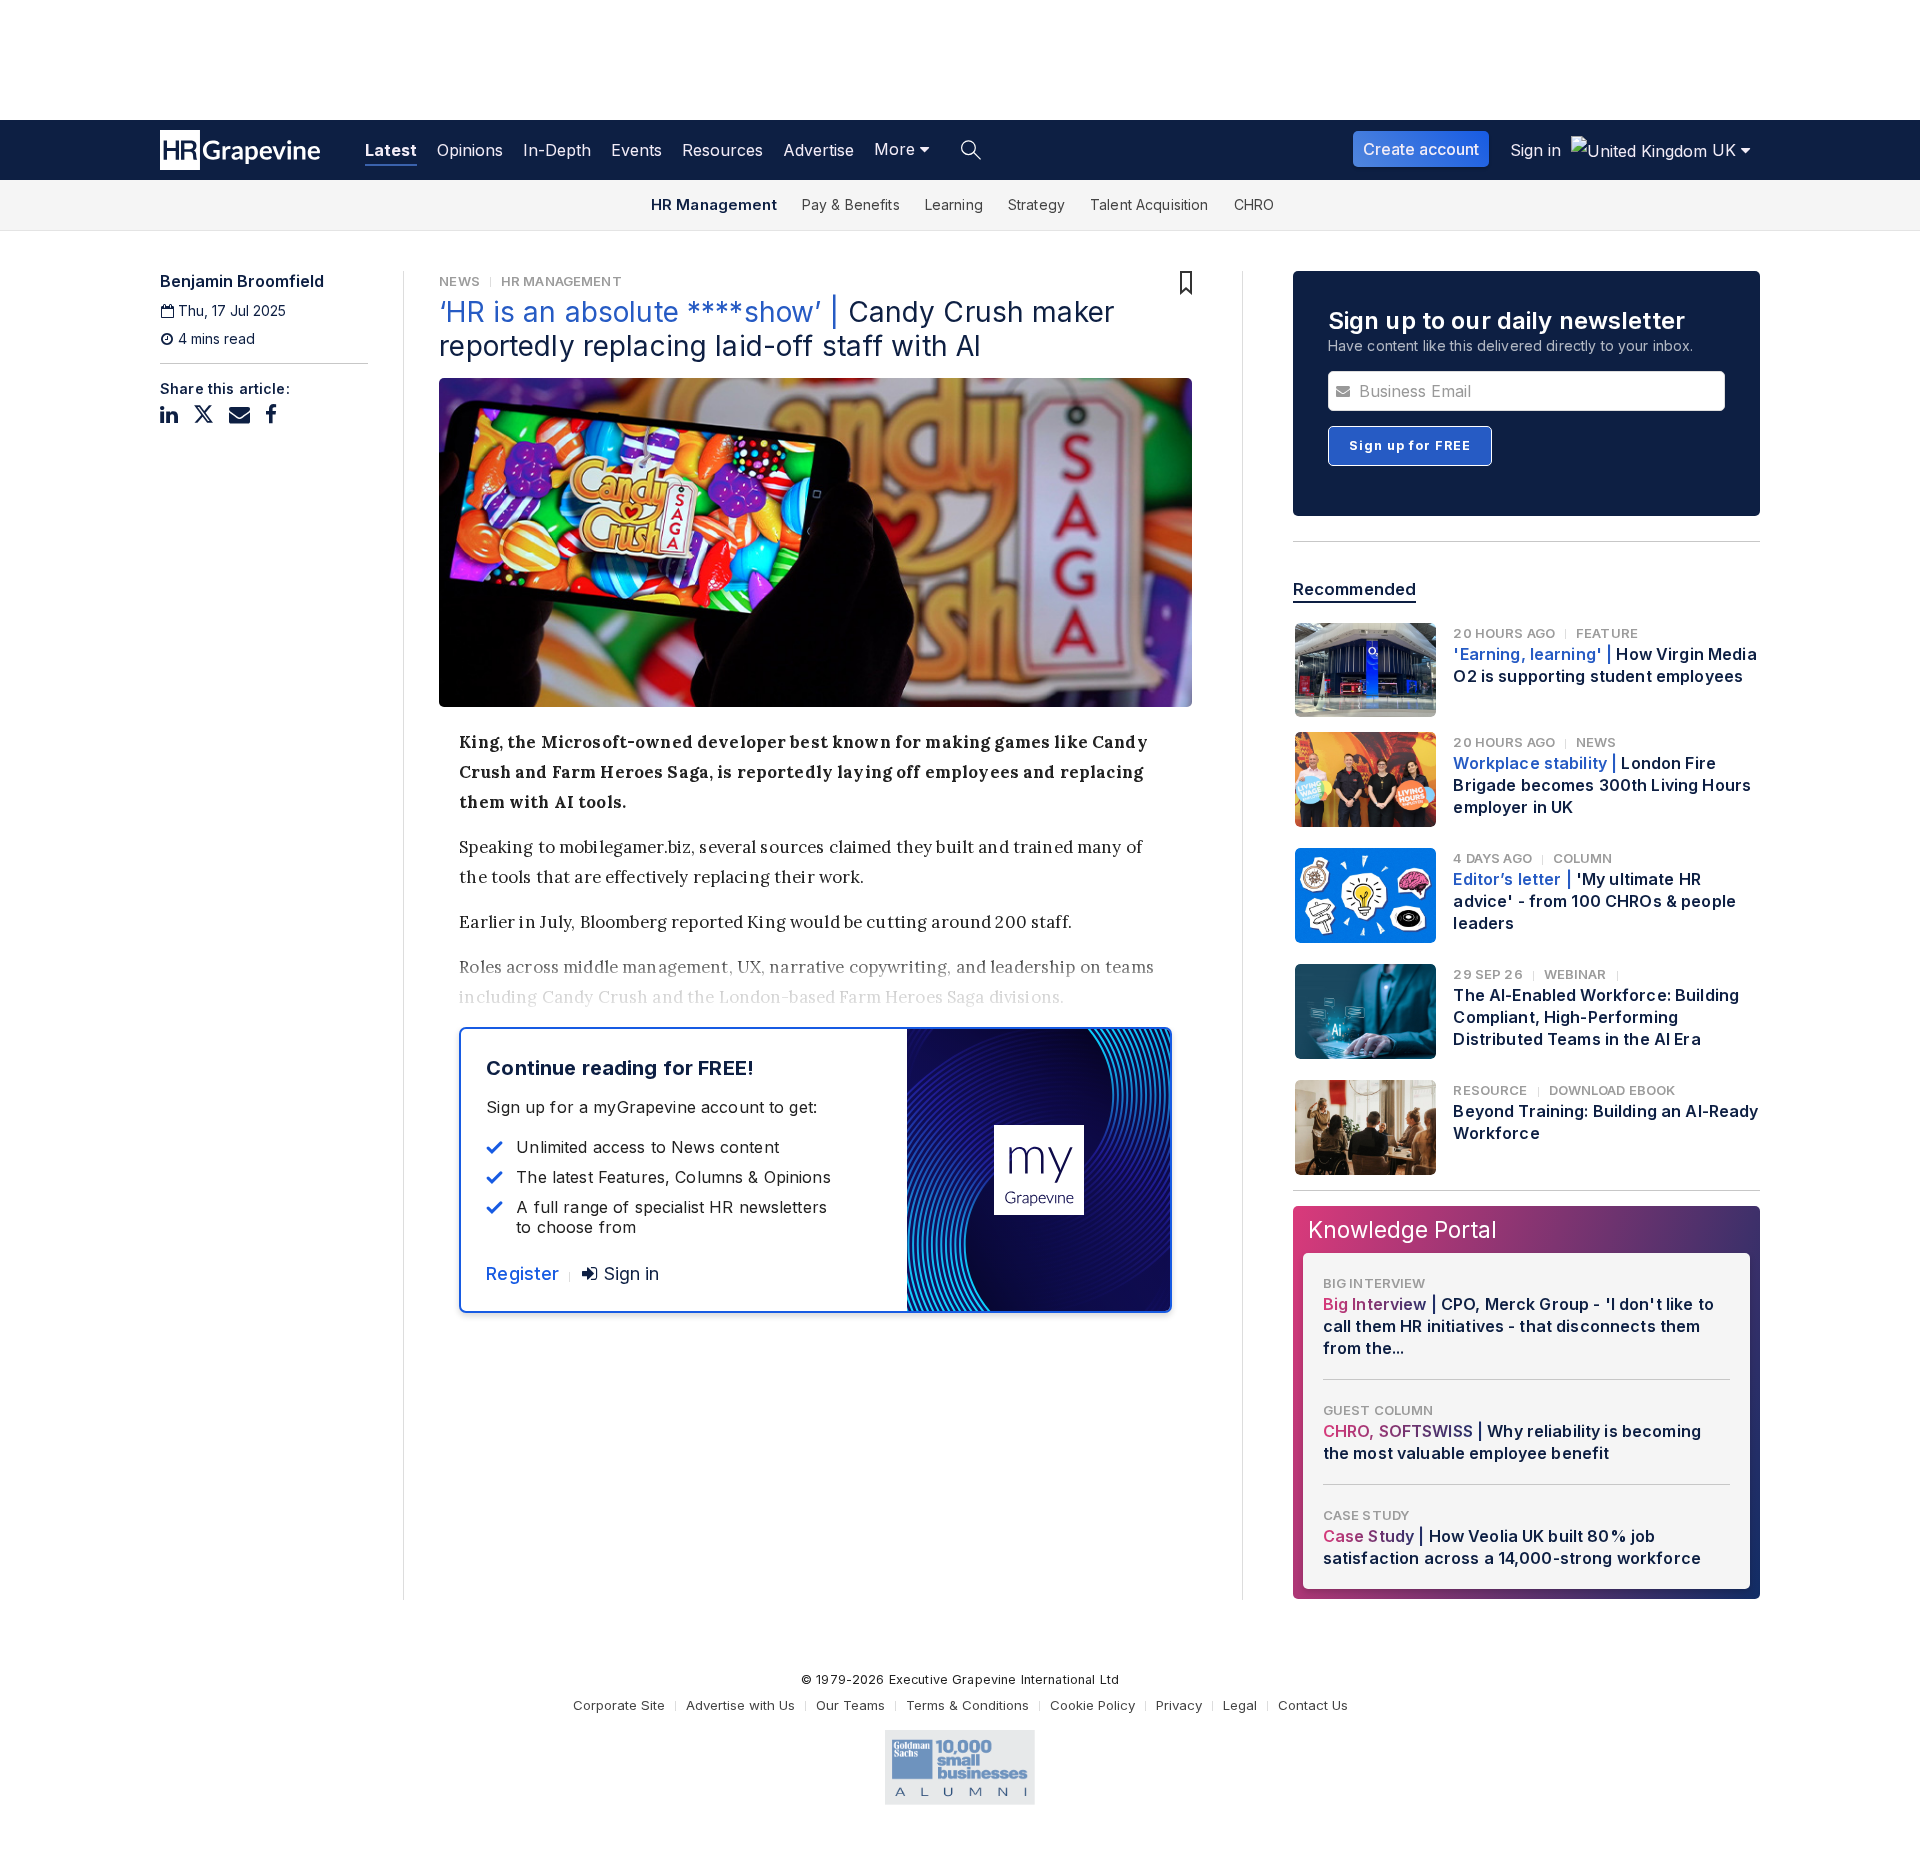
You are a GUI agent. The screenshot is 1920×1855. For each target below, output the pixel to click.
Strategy (1036, 204)
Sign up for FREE (1410, 445)
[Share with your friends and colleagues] (239, 414)
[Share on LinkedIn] (169, 414)
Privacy (1179, 1705)
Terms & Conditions (967, 1705)
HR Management (714, 204)
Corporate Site (619, 1705)
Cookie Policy (1092, 1705)
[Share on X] (203, 414)
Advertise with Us (740, 1705)
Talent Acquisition (1149, 204)
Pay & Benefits (851, 204)
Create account (1421, 149)
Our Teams (850, 1705)
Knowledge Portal (1402, 1229)
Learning (954, 204)
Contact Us (1313, 1705)
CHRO (1254, 204)
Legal (1240, 1705)
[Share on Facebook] (271, 414)
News (459, 281)
